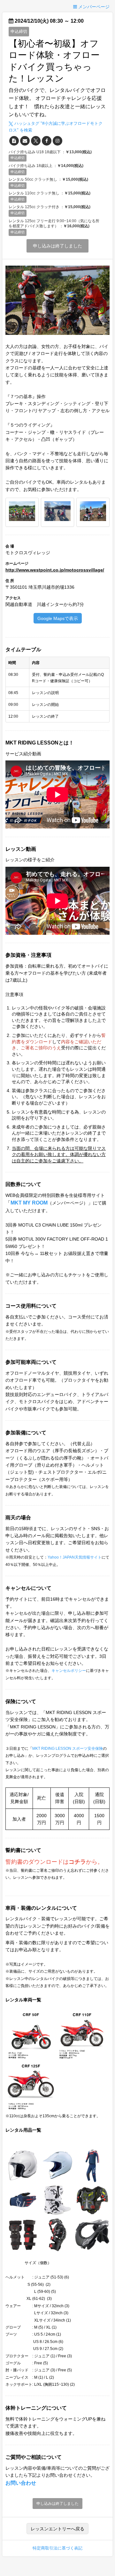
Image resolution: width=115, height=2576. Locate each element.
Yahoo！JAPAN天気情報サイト (75, 1557)
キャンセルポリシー (69, 1671)
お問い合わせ (21, 2483)
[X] (36, 141)
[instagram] (57, 141)
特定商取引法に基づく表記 (57, 2548)
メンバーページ (93, 7)
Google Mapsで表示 (58, 618)
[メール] (25, 141)
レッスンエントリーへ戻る (57, 2529)
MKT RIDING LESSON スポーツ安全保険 (68, 1749)
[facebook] (47, 141)
